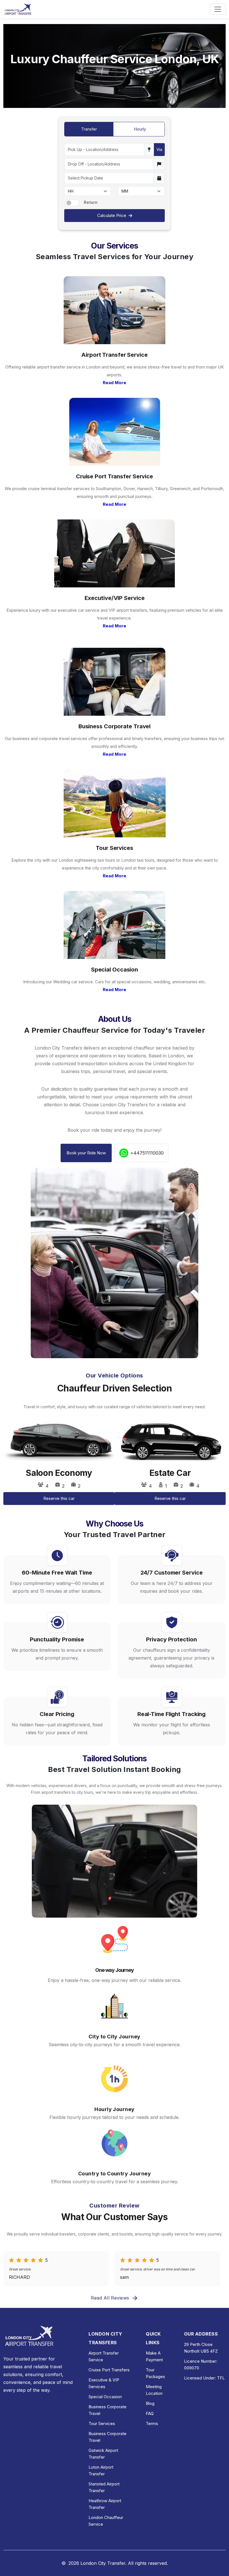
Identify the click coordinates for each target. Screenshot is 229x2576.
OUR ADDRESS (201, 2334)
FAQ (150, 2413)
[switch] (72, 203)
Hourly (140, 129)
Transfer (89, 129)
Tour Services (102, 2423)
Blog (150, 2403)
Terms (152, 2423)
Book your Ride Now (86, 1153)
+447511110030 (147, 1153)
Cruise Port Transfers (109, 2370)
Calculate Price (112, 215)
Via (159, 149)
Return (91, 202)
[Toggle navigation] (218, 9)
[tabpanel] (59, 1465)
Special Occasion (105, 2397)
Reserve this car (59, 1498)
